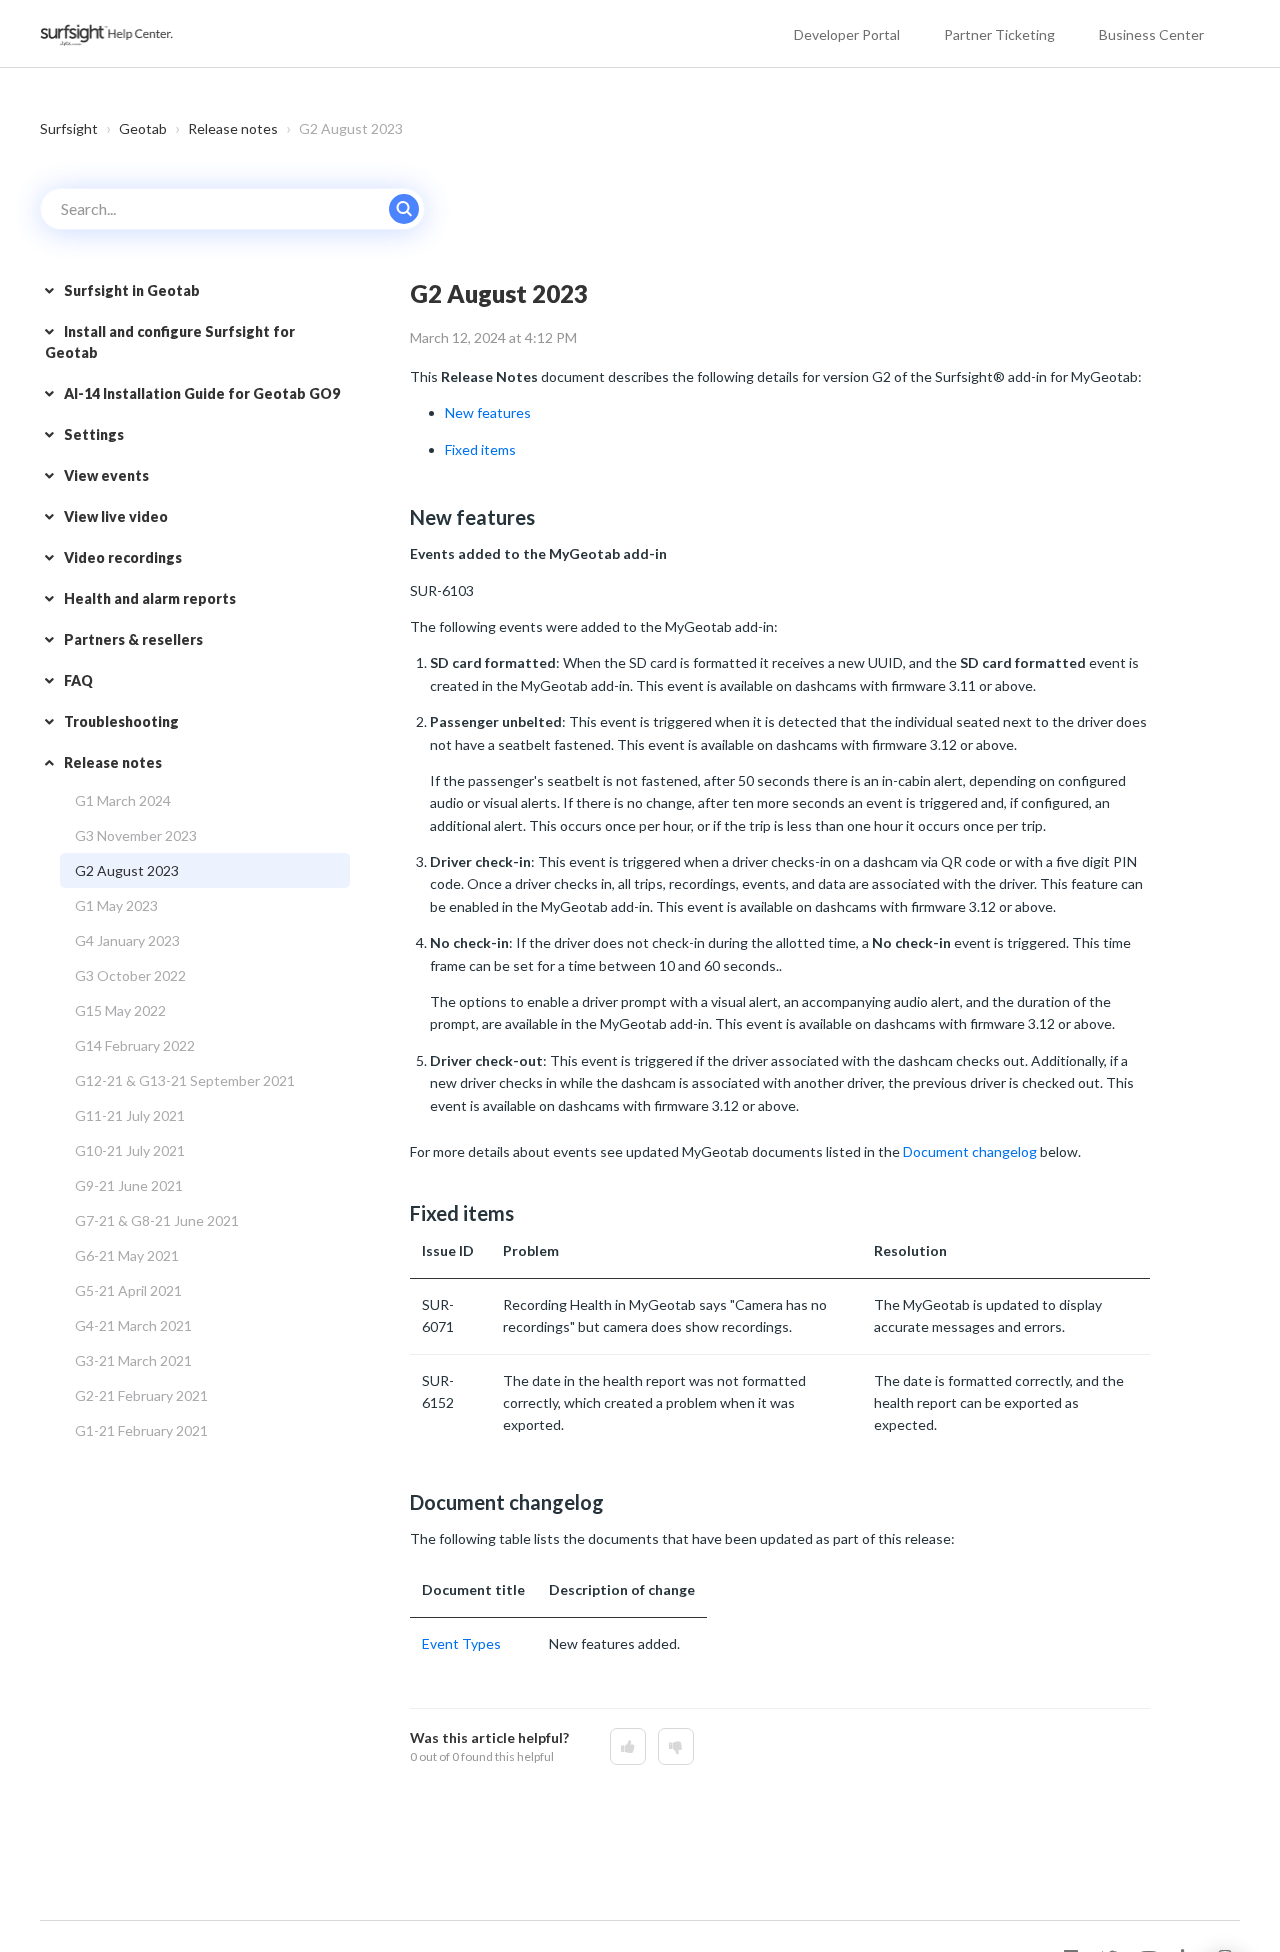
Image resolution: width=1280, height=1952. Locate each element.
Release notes (233, 128)
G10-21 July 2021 (130, 1150)
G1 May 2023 (116, 905)
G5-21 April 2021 (128, 1290)
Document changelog (970, 1151)
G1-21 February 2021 (141, 1430)
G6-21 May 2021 (127, 1255)
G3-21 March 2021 (133, 1360)
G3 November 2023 (136, 835)
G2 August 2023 (127, 870)
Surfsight (69, 128)
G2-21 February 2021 (141, 1395)
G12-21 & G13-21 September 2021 (185, 1080)
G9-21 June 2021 (129, 1185)
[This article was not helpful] (676, 1746)
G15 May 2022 (120, 1010)
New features (488, 412)
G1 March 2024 (123, 800)
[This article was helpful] (628, 1746)
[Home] (108, 33)
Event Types (461, 1643)
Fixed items (480, 449)
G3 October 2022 (130, 975)
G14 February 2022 (135, 1045)
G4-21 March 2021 (133, 1325)
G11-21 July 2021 (130, 1115)
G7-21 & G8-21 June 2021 (157, 1220)
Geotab (143, 128)
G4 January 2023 (127, 940)
